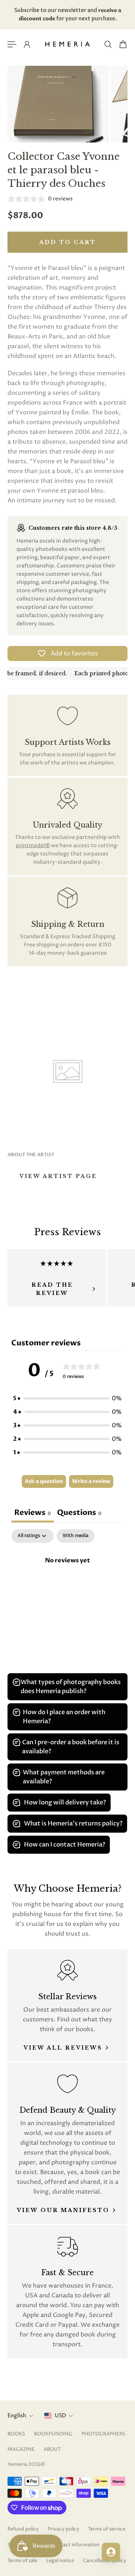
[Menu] (12, 44)
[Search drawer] (108, 44)
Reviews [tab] (33, 1512)
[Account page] (27, 44)
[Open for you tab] (111, 2552)
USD (60, 2416)
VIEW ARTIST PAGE (58, 1176)
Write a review (91, 1481)
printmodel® (33, 845)
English (17, 2416)
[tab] (79, 1513)
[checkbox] (76, 1536)
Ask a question (44, 1481)
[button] (67, 1398)
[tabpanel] (67, 1586)
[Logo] (67, 44)
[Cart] (123, 44)
